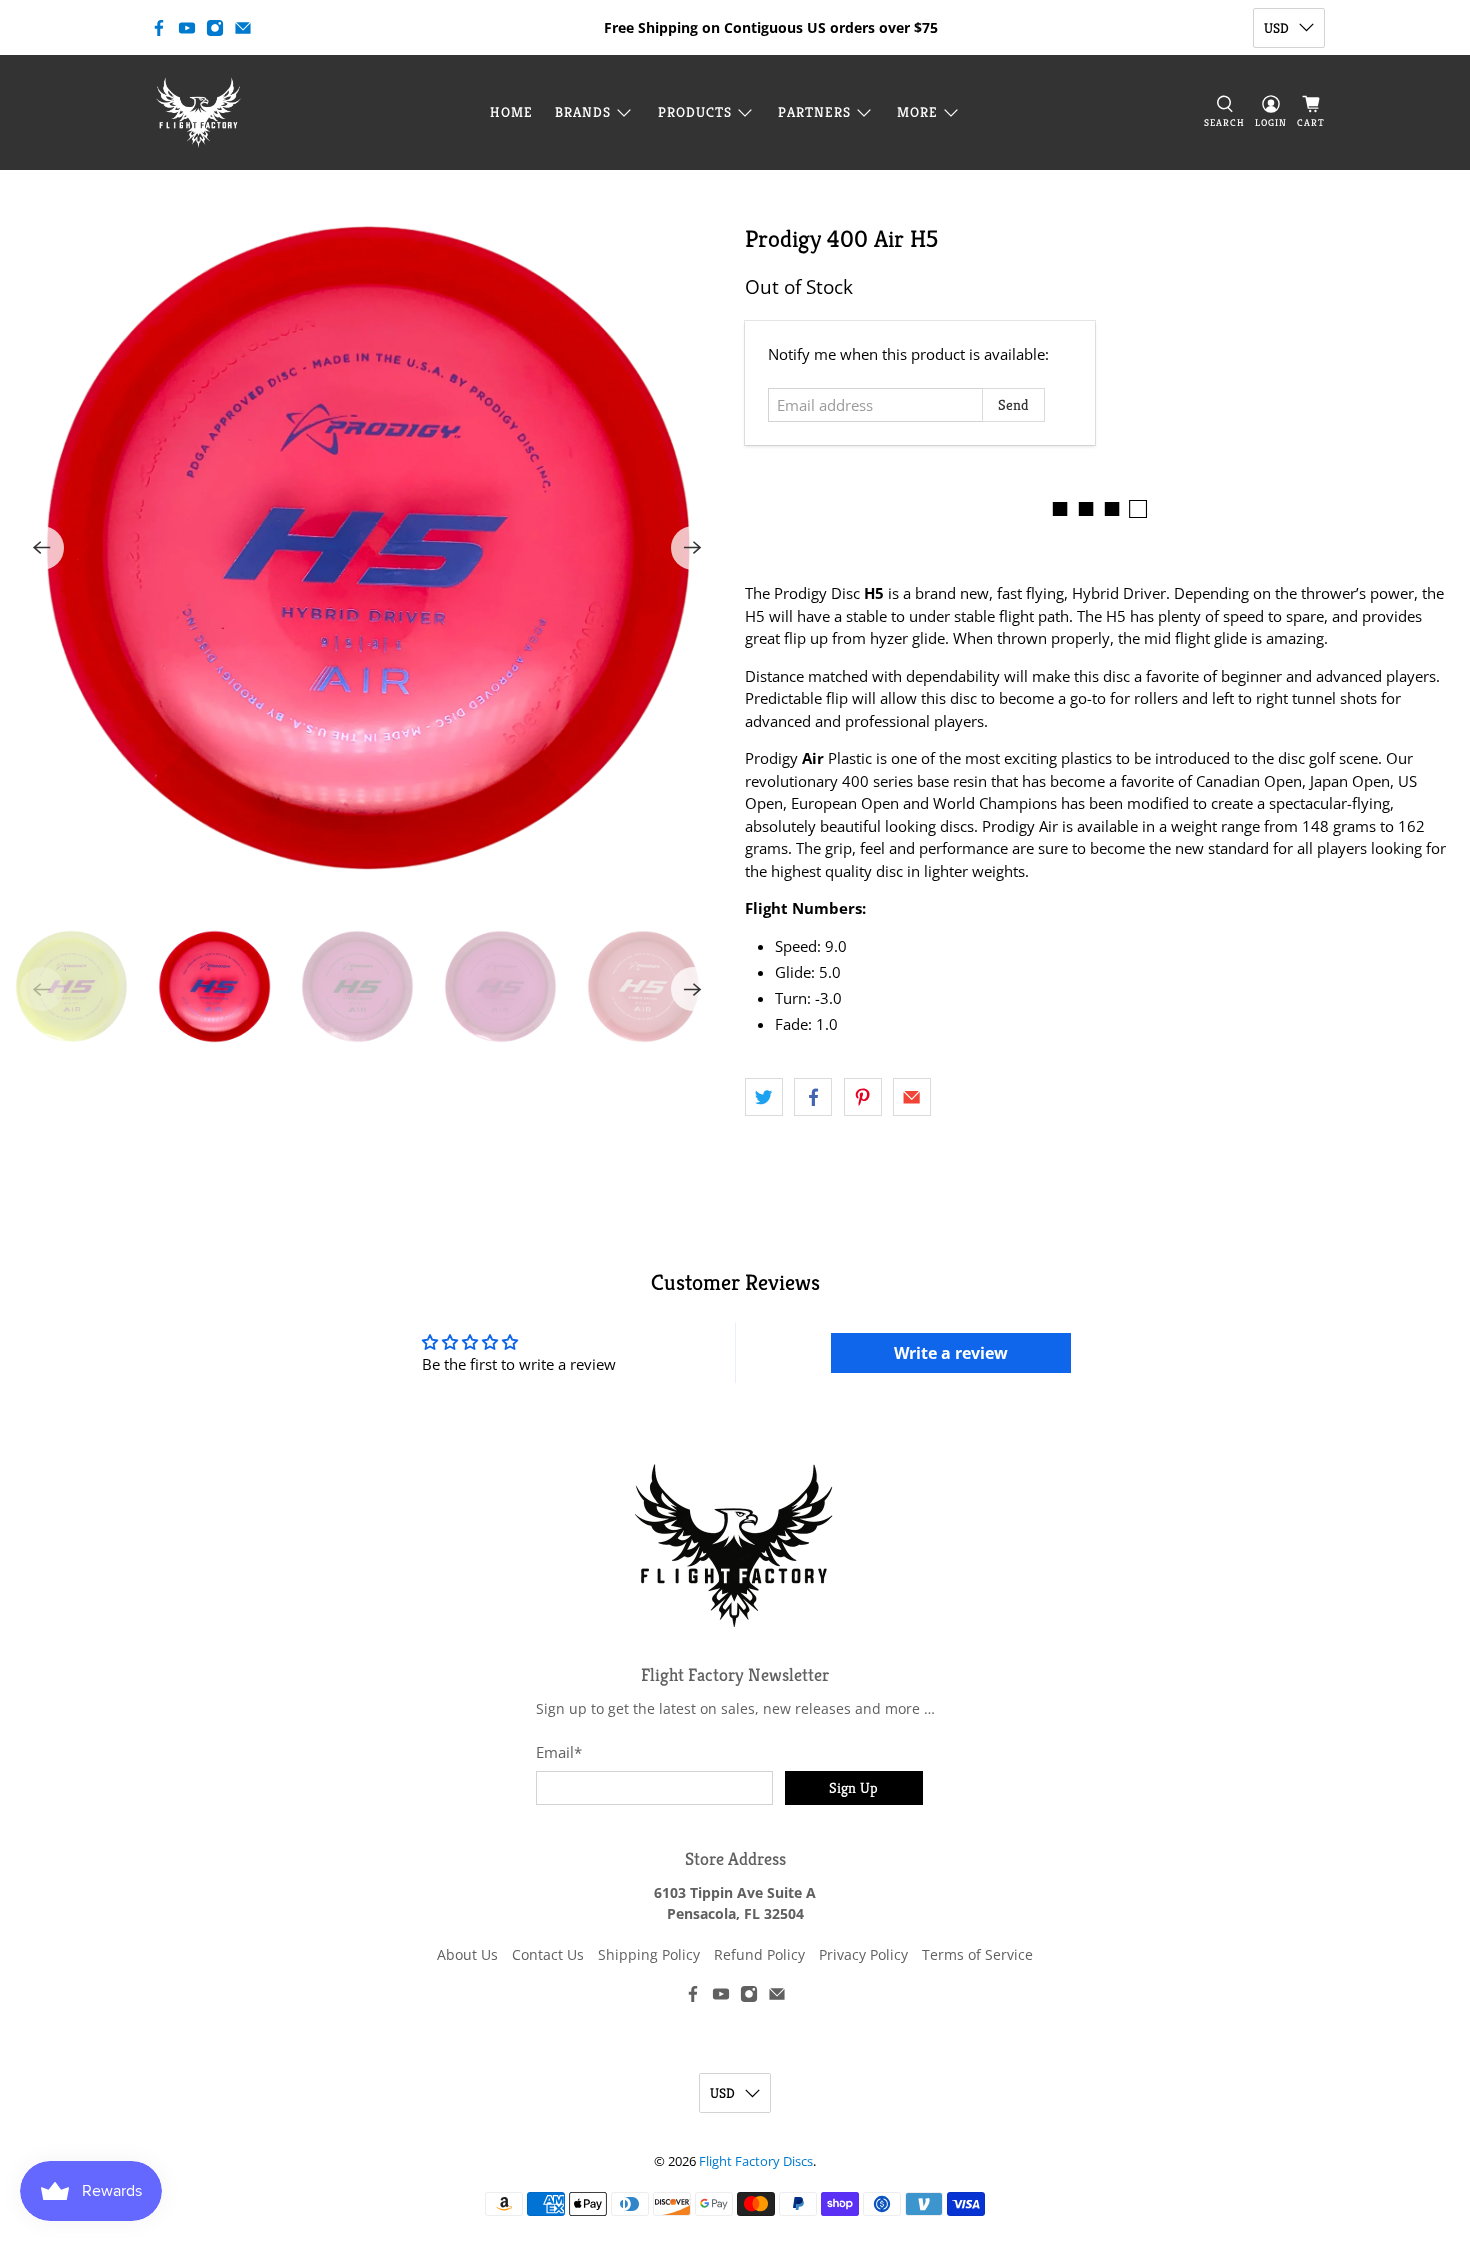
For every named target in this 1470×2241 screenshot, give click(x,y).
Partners (814, 112)
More (917, 112)
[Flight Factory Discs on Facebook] (159, 28)
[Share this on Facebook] (813, 1097)
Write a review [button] (951, 1353)
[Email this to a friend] (912, 1097)
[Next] (693, 548)
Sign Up (853, 1787)
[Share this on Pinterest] (863, 1097)
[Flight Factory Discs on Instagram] (215, 28)
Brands (583, 112)
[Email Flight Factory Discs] (243, 28)
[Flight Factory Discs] (198, 112)
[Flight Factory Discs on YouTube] (187, 28)
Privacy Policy (863, 1954)
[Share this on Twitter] (764, 1097)
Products (695, 112)
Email (559, 1752)
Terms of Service (977, 1954)
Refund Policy (759, 1954)
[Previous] (42, 548)
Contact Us (548, 1954)
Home (511, 112)
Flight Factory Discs (756, 2161)
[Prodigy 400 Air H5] (367, 547)
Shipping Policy (649, 1954)
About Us (467, 1954)
